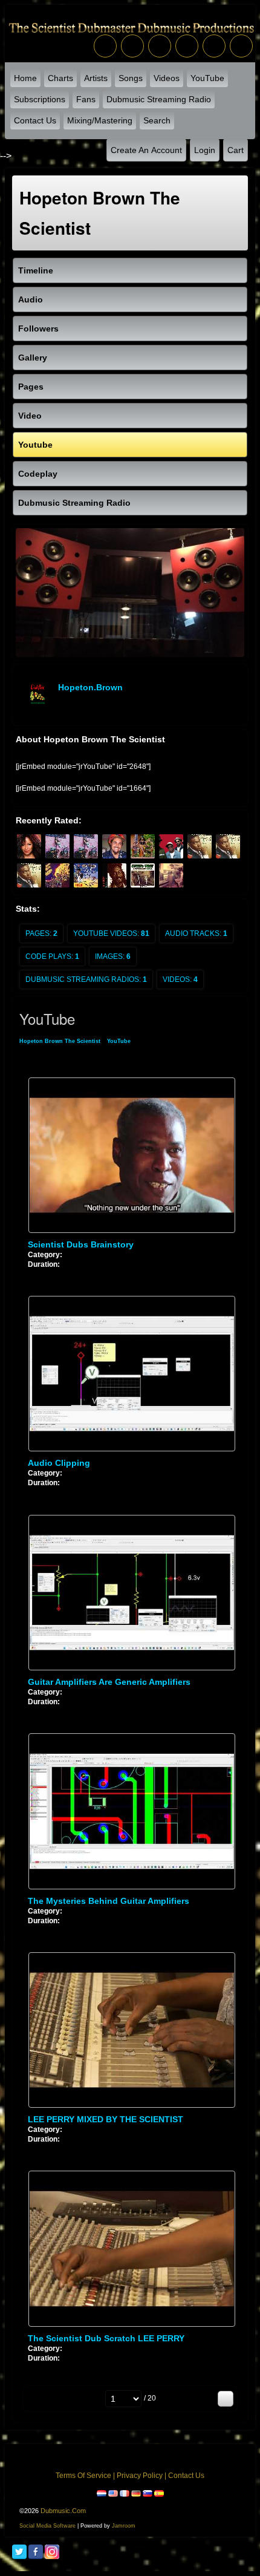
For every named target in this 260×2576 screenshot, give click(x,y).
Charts (60, 78)
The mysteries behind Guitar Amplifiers (109, 1901)
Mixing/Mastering (100, 120)
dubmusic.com (63, 2511)
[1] (33, 1274)
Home (25, 78)
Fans (86, 99)
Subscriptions (40, 99)
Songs (131, 78)
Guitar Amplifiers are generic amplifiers (109, 1682)
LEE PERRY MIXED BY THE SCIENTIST (106, 2119)
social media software (47, 2526)
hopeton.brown (90, 687)
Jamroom (124, 2526)
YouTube (207, 78)
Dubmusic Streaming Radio (159, 99)
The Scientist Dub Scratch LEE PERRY (106, 2338)
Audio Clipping (59, 1463)
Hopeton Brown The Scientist (60, 1041)
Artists (96, 78)
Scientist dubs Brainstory (81, 1244)
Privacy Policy (140, 2476)
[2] (37, 1274)
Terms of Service (83, 2476)
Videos (167, 78)
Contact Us (35, 120)
